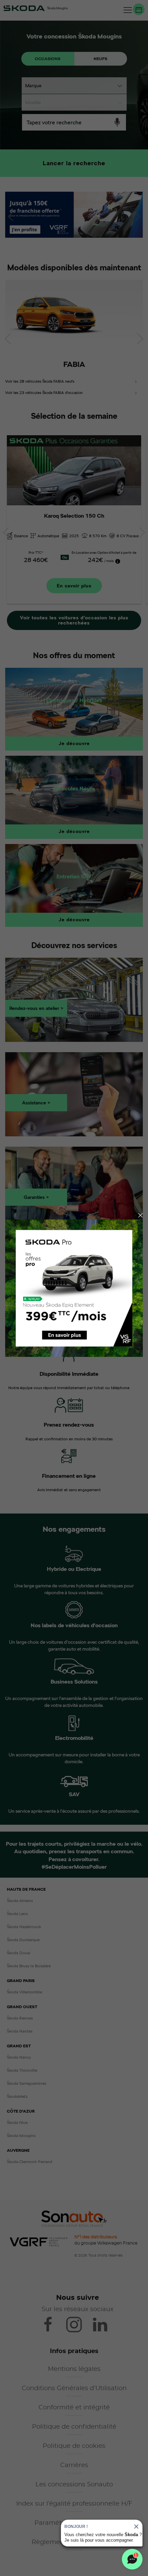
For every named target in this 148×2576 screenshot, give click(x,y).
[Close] (140, 1215)
